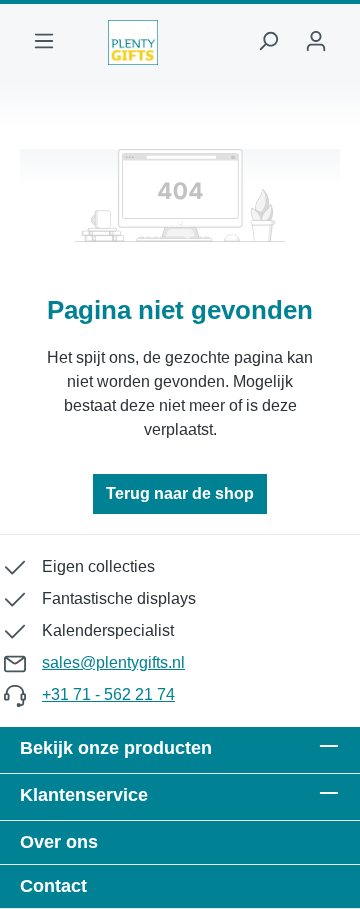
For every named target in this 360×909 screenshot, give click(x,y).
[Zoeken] (268, 43)
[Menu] (44, 43)
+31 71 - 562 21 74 (108, 694)
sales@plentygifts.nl (113, 662)
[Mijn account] (316, 43)
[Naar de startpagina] (133, 42)
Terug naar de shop (180, 493)
